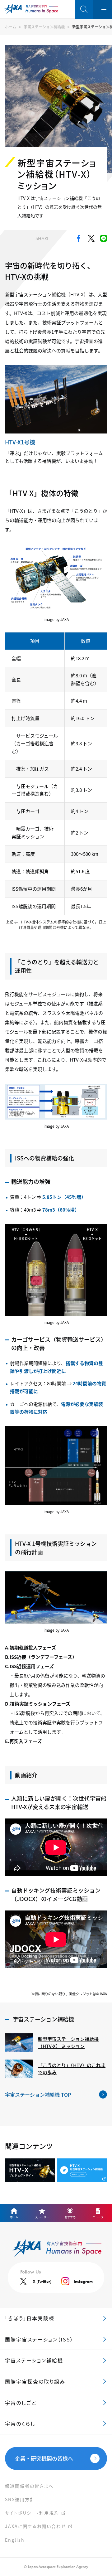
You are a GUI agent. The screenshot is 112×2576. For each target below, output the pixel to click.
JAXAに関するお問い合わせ (35, 2526)
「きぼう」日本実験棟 (30, 2318)
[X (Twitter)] (91, 240)
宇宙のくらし (20, 2423)
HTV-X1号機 (20, 442)
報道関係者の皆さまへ (29, 2486)
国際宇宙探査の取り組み (35, 2381)
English (15, 2540)
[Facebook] (79, 240)
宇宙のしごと (21, 2403)
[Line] (104, 240)
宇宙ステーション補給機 (44, 27)
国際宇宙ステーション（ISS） (39, 2339)
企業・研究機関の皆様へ (44, 2458)
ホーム (11, 27)
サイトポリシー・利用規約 (32, 2513)
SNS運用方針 (20, 2499)
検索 (84, 9)
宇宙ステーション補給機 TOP (38, 2094)
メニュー (103, 9)
